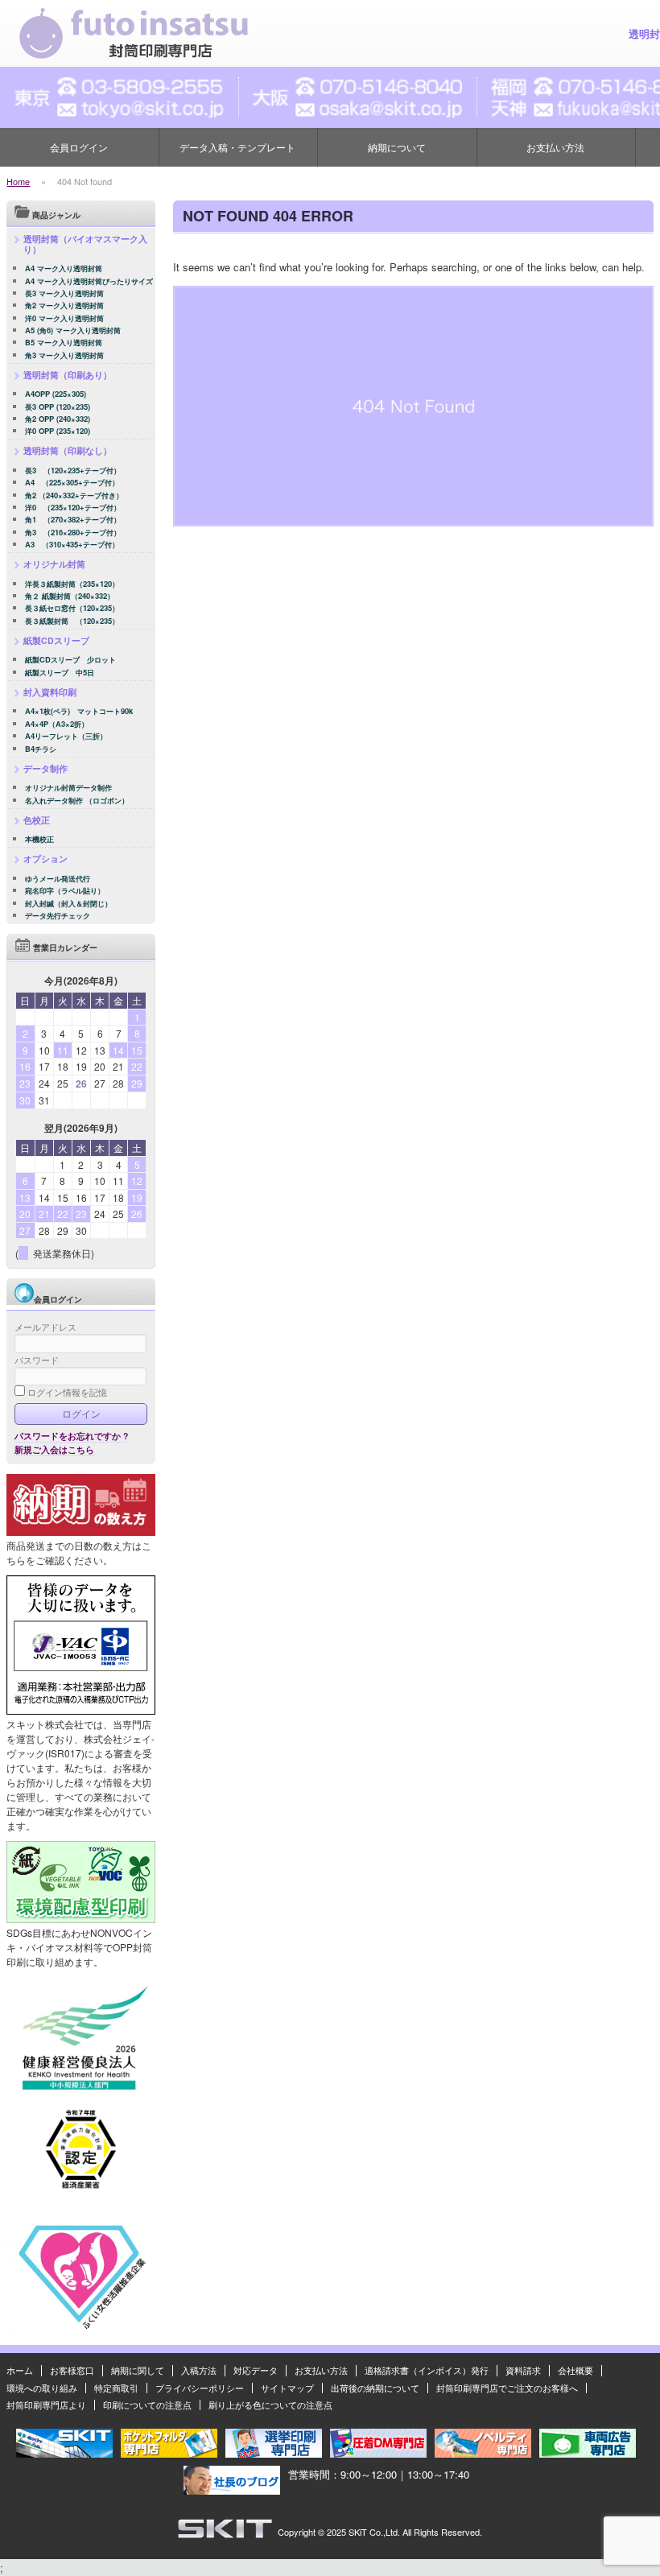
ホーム (20, 2370)
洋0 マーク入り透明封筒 (64, 318)
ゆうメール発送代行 (58, 879)
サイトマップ (287, 2388)
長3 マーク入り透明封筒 (64, 293)
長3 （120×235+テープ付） (73, 471)
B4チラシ (41, 749)
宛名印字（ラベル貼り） (65, 891)
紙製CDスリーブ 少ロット (70, 660)
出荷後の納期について (375, 2388)
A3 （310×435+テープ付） (72, 545)
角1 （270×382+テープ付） (73, 520)
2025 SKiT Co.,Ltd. (363, 2532)
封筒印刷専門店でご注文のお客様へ (507, 2388)
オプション (45, 859)
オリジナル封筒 (54, 564)
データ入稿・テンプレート (237, 147)
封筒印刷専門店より (46, 2405)
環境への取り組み (42, 2388)
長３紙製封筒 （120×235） (72, 621)
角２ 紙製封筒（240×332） (70, 596)
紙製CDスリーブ (56, 640)
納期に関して (138, 2370)
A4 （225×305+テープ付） (72, 483)
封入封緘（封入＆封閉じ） (68, 904)
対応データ (256, 2370)
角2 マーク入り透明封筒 (64, 305)
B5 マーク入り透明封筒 (64, 343)
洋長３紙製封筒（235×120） (72, 584)
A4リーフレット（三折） (66, 736)
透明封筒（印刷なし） (68, 450)
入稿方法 (199, 2370)
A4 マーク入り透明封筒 (64, 268)
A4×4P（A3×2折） (57, 724)
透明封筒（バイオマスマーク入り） (85, 244)
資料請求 (523, 2370)
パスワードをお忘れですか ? (71, 1436)
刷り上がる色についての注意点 (270, 2405)
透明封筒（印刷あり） (68, 375)
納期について (397, 147)
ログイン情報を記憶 (66, 1392)
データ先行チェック (58, 916)
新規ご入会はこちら (54, 1449)
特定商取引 (116, 2388)
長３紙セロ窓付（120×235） (72, 608)
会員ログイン (79, 147)
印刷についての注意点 (147, 2405)
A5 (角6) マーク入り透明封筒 (73, 330)
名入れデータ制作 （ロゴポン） (77, 801)
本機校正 (39, 839)
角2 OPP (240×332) (58, 419)
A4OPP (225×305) (56, 394)
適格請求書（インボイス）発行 (427, 2370)
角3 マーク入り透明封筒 (64, 355)
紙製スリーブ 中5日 (60, 673)
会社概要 (575, 2370)
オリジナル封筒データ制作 (68, 788)
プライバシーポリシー (200, 2388)
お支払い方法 (555, 147)
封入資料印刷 (50, 692)
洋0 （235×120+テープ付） (73, 508)
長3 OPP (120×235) (58, 407)
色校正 (37, 820)
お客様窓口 (72, 2370)
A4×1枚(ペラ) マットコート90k (79, 711)
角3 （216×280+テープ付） (73, 533)
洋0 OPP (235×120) (58, 431)
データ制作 (45, 768)
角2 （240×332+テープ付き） (74, 495)
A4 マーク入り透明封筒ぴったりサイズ (89, 281)
